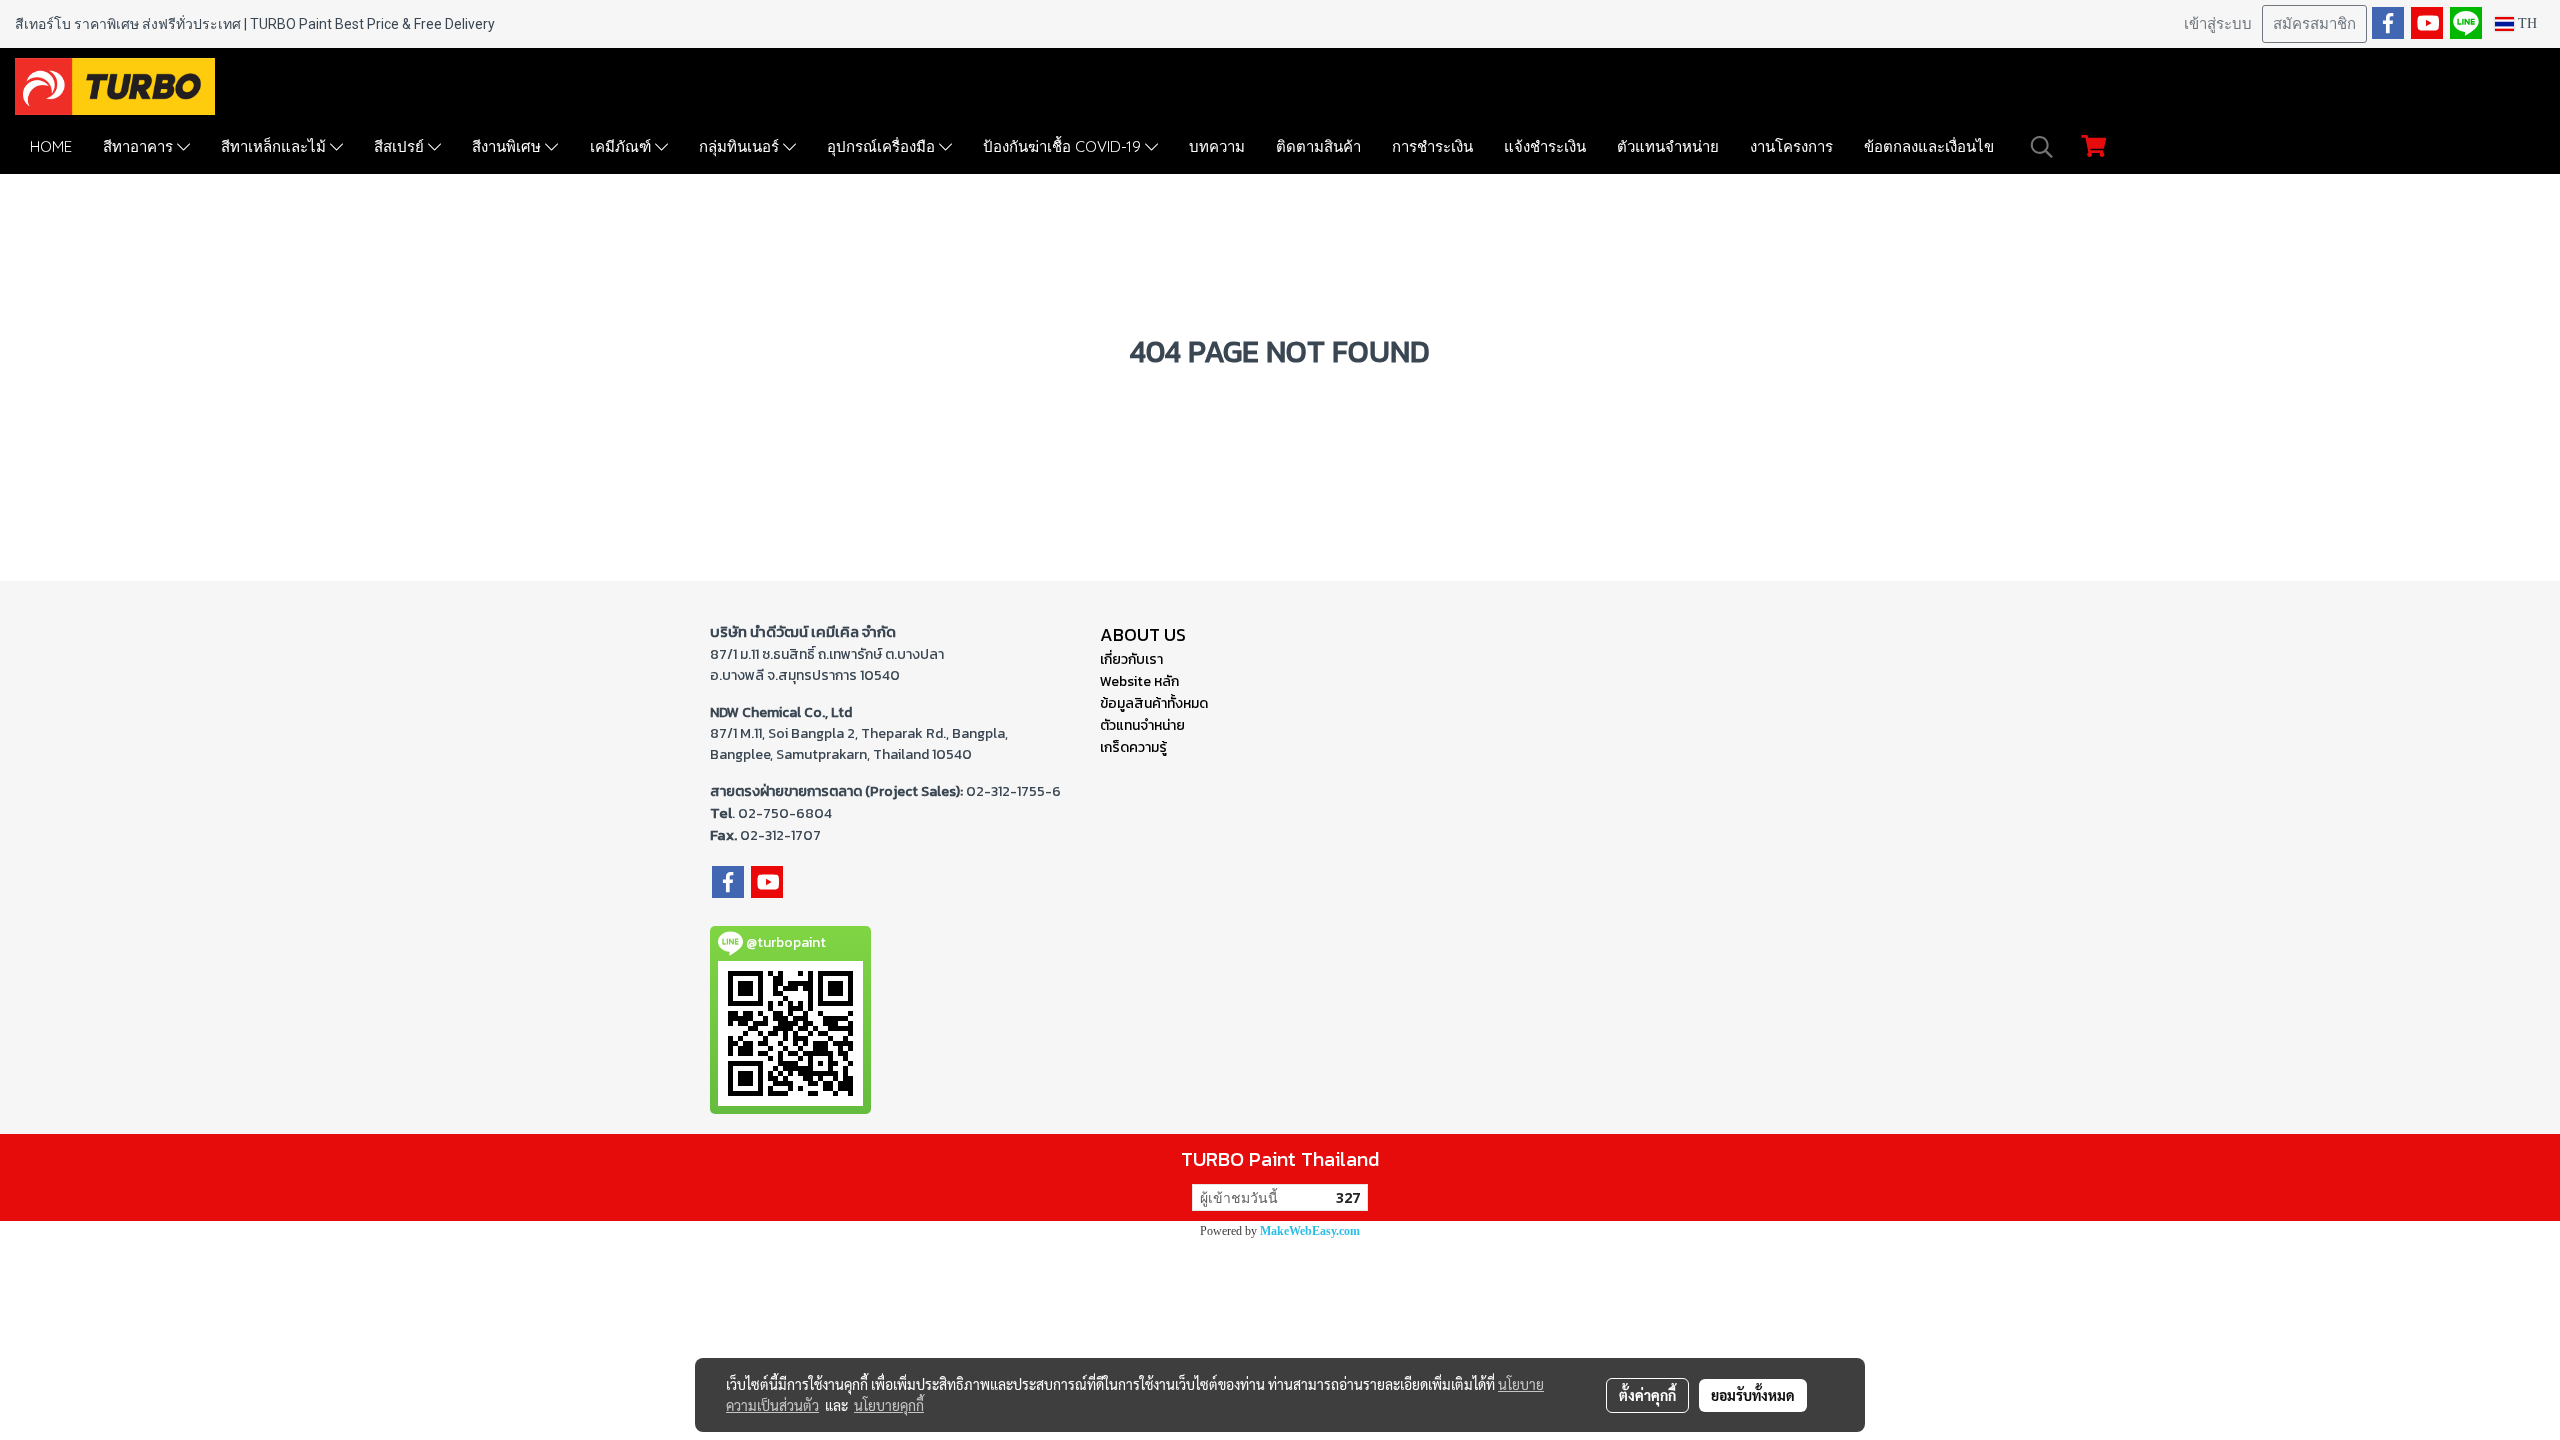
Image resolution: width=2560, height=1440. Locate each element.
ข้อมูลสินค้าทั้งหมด (1154, 703)
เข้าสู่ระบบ (2218, 24)
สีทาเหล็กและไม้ (275, 146)
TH (2525, 23)
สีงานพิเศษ (508, 146)
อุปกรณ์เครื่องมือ (883, 146)
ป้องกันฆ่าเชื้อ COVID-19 (1064, 146)
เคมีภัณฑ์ (622, 146)
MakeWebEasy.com (1310, 1231)
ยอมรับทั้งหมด (1753, 1395)
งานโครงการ (1791, 146)
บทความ (1217, 146)
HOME (51, 146)
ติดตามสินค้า (1318, 146)
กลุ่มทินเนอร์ (741, 146)
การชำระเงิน (1432, 146)
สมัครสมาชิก (2314, 24)
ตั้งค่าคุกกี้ (1647, 1395)
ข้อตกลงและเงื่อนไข (1929, 146)
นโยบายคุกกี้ (889, 1405)
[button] (2042, 147)
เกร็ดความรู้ (1133, 747)
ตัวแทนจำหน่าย (1668, 146)
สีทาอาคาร (140, 146)
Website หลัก (1139, 681)
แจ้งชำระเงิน (1545, 146)
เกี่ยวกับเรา (1131, 659)
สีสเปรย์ (401, 146)
